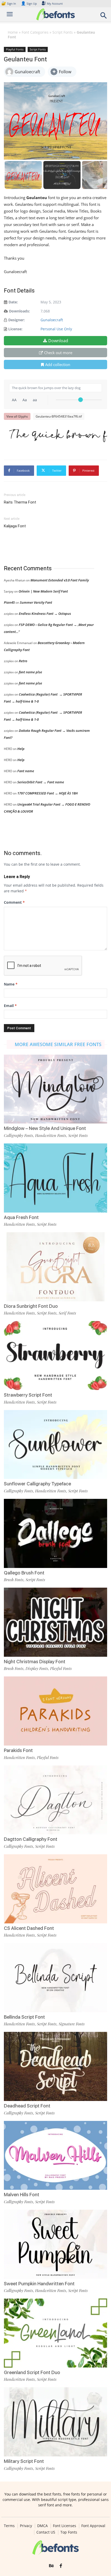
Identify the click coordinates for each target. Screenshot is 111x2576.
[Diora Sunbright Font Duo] (55, 1267)
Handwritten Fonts (51, 1135)
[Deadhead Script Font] (55, 2066)
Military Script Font (24, 2461)
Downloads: (19, 311)
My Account (55, 3)
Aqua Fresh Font (21, 1217)
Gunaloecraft (52, 320)
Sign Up (29, 3)
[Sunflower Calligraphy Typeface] (55, 1445)
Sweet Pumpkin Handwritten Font (39, 2284)
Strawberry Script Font (28, 1395)
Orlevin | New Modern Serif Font (43, 591)
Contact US (46, 2532)
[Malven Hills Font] (55, 2155)
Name (11, 984)
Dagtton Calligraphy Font (31, 1839)
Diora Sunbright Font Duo (31, 1306)
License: (15, 329)
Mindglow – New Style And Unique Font (45, 1128)
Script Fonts (63, 32)
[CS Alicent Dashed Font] (55, 1889)
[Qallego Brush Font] (55, 1533)
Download (58, 341)
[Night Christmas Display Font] (55, 1622)
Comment (14, 902)
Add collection (58, 364)
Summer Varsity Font (36, 602)
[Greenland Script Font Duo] (55, 2333)
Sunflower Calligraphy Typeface (37, 1484)
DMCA (42, 2526)
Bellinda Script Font (24, 2017)
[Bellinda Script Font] (55, 1978)
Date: (13, 302)
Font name (26, 771)
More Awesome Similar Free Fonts (58, 1044)
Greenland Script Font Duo (32, 2372)
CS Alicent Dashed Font (29, 1928)
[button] (104, 17)
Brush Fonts (14, 1580)
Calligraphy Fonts (18, 1135)
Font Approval (93, 2526)
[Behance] (51, 2566)
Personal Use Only (56, 329)
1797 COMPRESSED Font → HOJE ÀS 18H (47, 793)
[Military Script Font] (55, 2422)
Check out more (58, 353)
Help (21, 749)
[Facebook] (61, 2566)
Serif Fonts (67, 1313)
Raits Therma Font (20, 502)
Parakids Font (18, 1750)
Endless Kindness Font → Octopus (45, 614)
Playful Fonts (15, 49)
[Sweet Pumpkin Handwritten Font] (55, 2244)
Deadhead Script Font (27, 2106)
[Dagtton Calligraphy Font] (55, 1800)
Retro (23, 661)
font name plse (30, 672)
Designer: (17, 320)
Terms (9, 2526)
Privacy (26, 2526)
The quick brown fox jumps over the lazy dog (58, 435)
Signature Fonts (72, 2024)
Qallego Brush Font (24, 1573)
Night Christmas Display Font (35, 1662)
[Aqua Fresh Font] (55, 1178)
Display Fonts (37, 1668)
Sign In (9, 3)
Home (13, 32)
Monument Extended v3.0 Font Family (60, 580)
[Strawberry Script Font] (55, 1356)
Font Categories (35, 32)
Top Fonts (69, 2532)
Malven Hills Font (22, 2195)
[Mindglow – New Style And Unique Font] (55, 1089)
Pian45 (9, 602)
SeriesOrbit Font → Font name (41, 782)
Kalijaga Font (15, 526)
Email (10, 1006)
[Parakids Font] (55, 1711)
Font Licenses (65, 2526)
